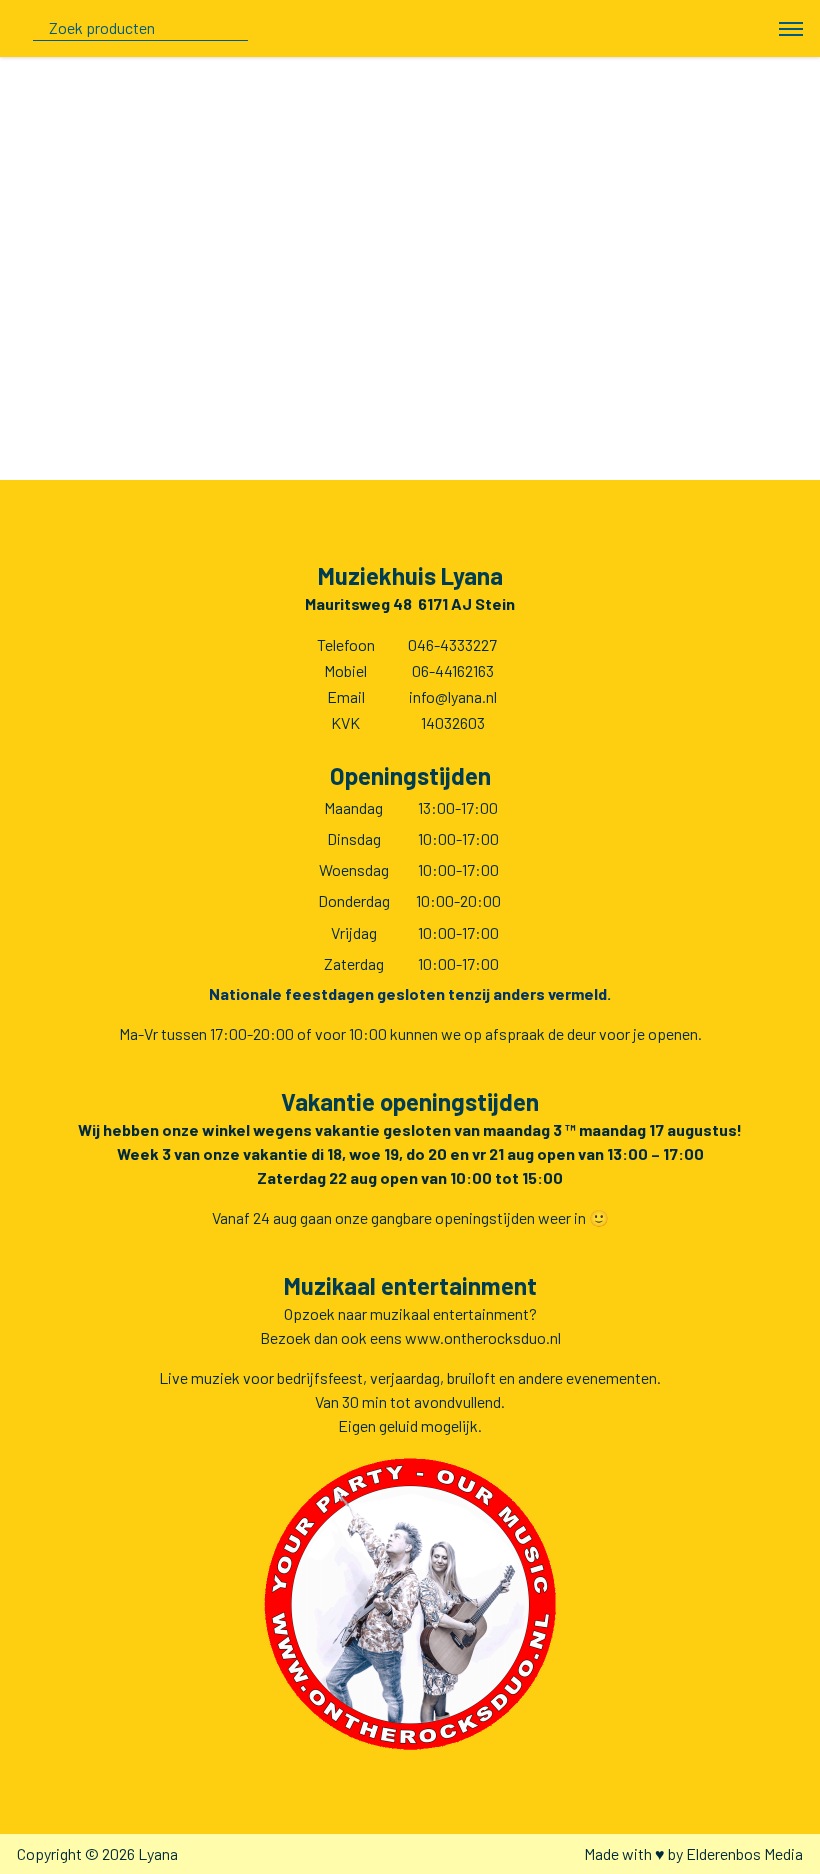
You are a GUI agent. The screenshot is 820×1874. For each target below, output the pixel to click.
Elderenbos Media (744, 1853)
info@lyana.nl (453, 696)
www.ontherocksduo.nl (483, 1337)
